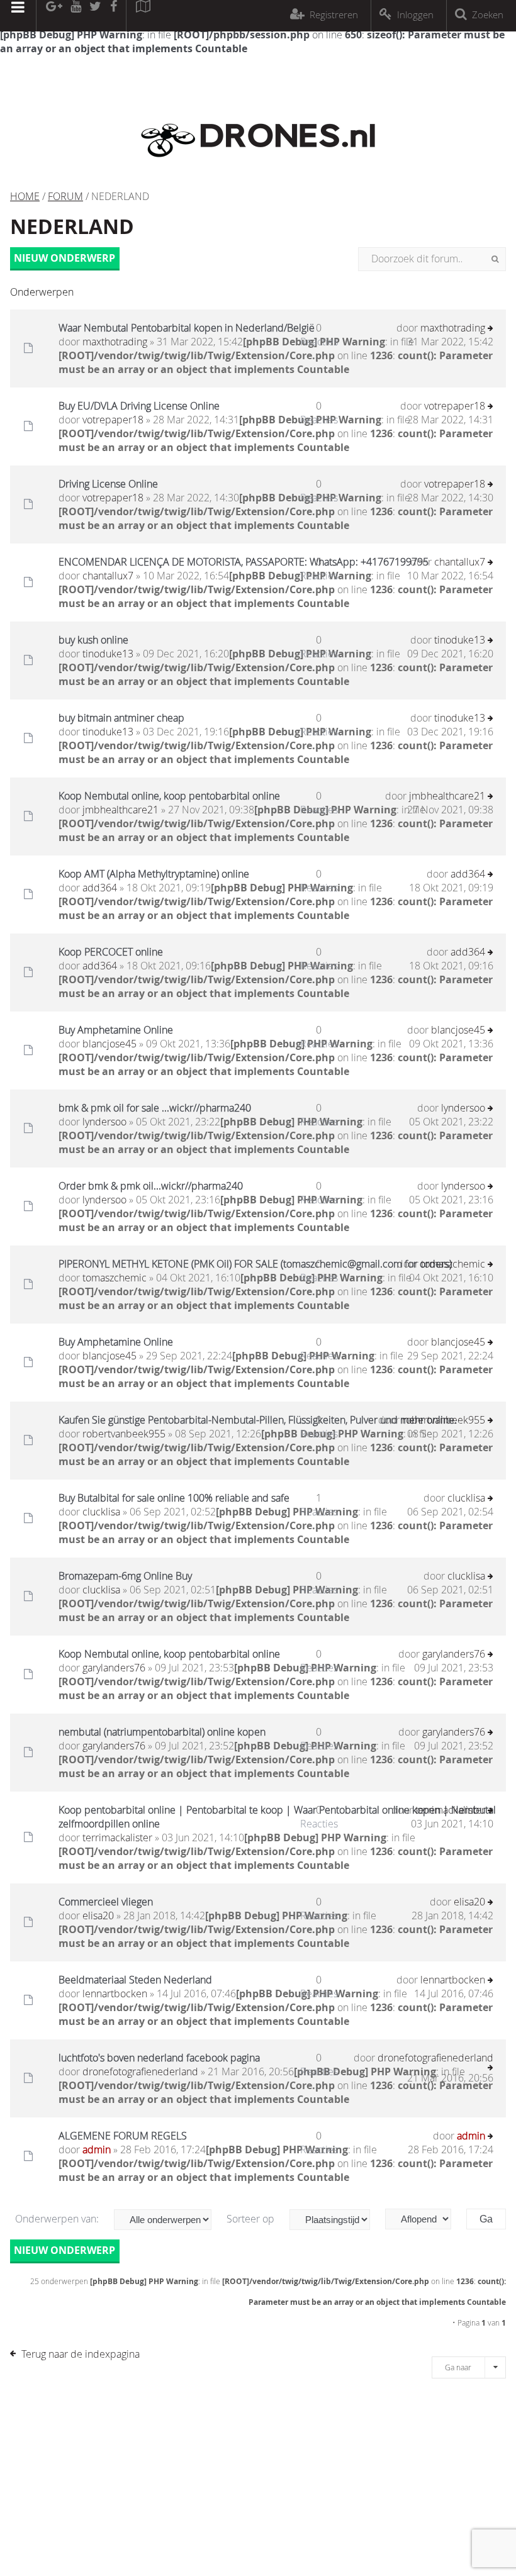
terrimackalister (117, 1837)
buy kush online (93, 640)
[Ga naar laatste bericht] (491, 329)
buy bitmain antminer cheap (121, 718)
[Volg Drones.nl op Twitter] (96, 16)
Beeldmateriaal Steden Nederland (135, 1980)
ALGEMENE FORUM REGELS (123, 2136)
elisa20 (98, 1915)
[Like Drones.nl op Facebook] (113, 16)
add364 (100, 888)
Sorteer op (252, 2219)
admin (97, 2149)
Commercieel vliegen (106, 1902)
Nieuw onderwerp (64, 258)
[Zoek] (495, 259)
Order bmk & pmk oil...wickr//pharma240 (151, 1186)
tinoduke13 (108, 654)
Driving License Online (108, 484)
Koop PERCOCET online (111, 952)
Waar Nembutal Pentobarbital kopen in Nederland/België (187, 328)
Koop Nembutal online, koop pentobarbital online (169, 796)
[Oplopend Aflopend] (424, 2219)
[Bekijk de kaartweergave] (143, 16)
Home (25, 196)
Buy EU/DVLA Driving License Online (139, 406)
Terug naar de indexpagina (81, 2354)
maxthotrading (115, 342)
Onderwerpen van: (58, 2219)
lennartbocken (115, 1993)
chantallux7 (108, 576)
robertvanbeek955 (124, 1434)
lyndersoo (104, 1122)
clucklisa (101, 1512)
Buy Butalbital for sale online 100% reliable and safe (174, 1498)
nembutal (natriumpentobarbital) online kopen (162, 1732)
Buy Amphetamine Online (116, 1030)
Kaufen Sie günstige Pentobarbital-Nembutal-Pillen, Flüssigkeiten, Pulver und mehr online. (258, 1420)
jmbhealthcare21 (121, 810)
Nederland (72, 226)
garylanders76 (114, 1668)
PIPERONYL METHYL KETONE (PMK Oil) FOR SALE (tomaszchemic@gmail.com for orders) (255, 1264)
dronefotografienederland (140, 2071)
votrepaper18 (113, 420)
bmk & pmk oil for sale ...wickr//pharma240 (155, 1108)
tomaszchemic (115, 1278)
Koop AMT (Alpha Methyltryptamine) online (154, 874)
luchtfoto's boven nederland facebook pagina (159, 2058)
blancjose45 (109, 1044)
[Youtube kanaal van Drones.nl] (76, 16)
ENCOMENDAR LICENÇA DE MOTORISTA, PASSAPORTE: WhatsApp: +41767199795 (244, 562)
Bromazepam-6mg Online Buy (125, 1576)
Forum (65, 196)
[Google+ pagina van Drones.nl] (54, 16)
